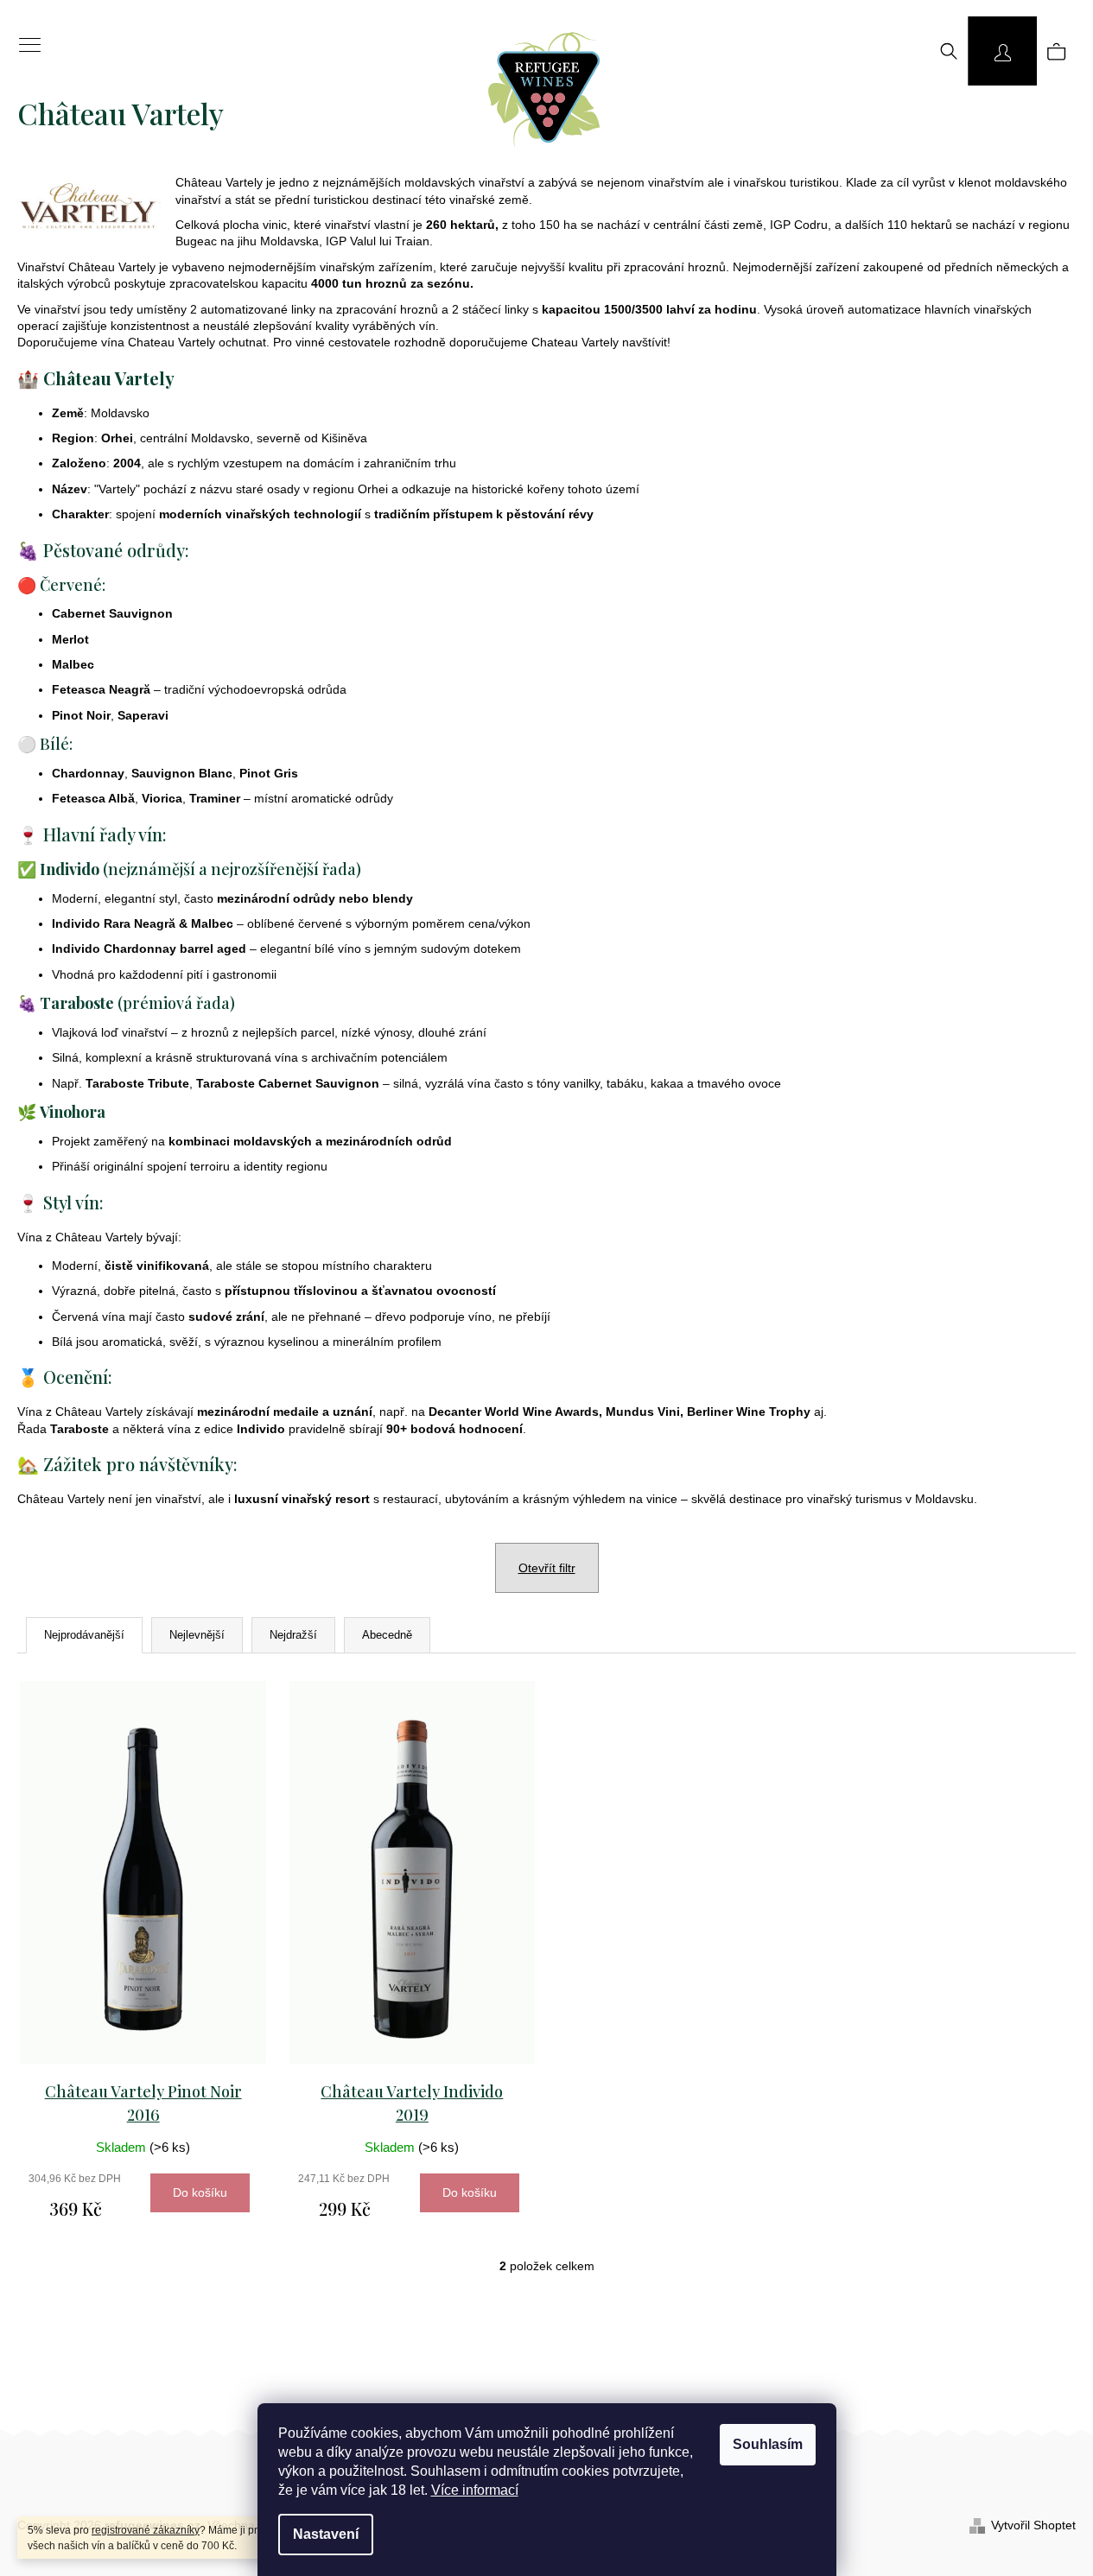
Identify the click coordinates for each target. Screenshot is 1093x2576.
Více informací (475, 2490)
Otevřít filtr (547, 1568)
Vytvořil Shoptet (1033, 2525)
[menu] (24, 35)
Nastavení (326, 2534)
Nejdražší (293, 1635)
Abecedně (387, 1635)
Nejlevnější (197, 1635)
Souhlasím (768, 2444)
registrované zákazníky (146, 2530)
